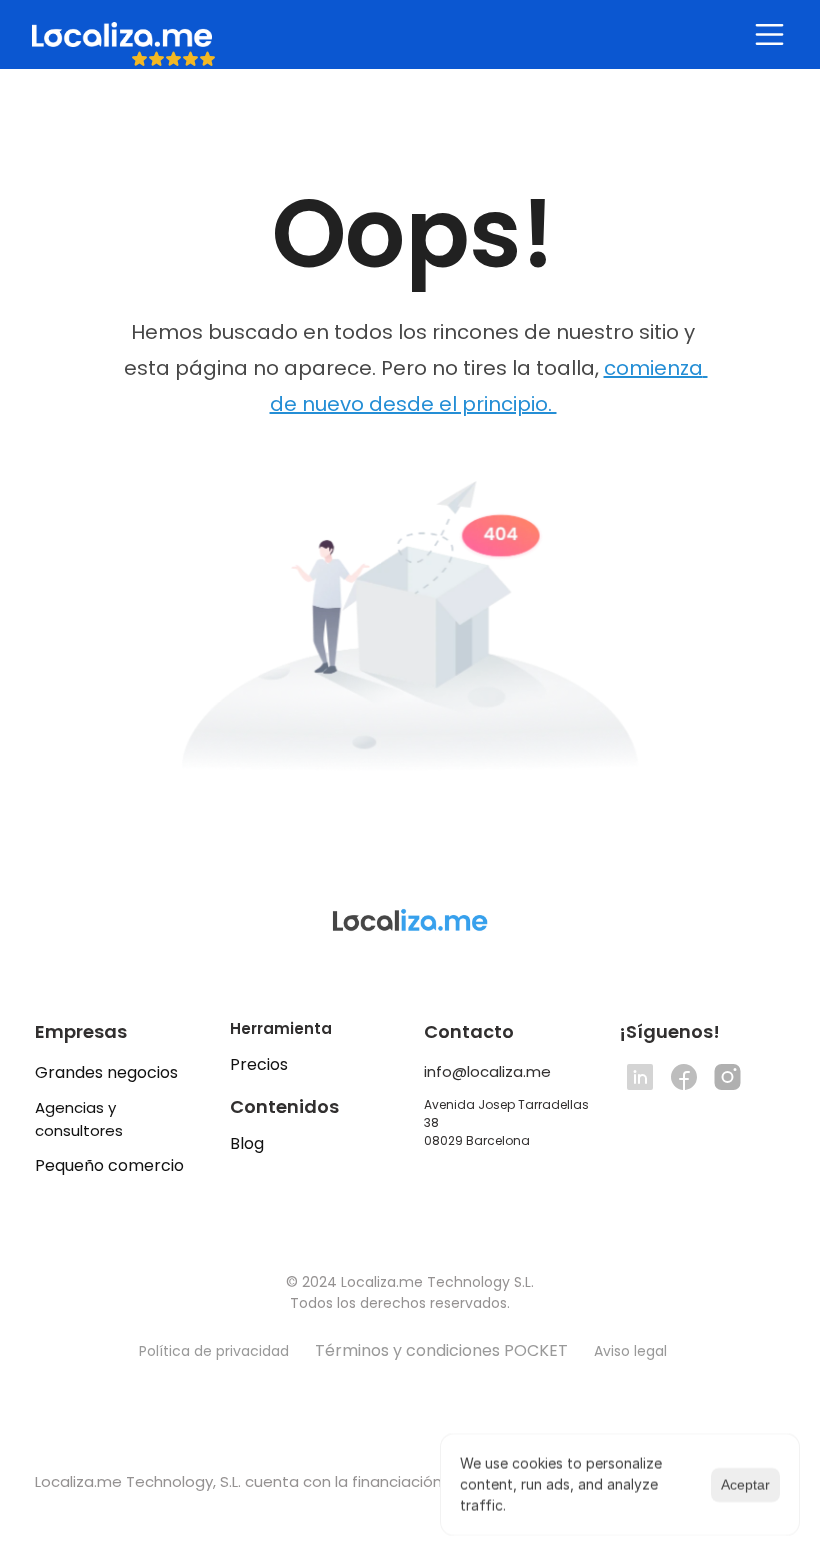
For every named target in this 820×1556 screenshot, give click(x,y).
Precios (259, 1064)
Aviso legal (632, 1351)
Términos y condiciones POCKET (441, 1350)
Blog (247, 1143)
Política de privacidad (214, 1351)
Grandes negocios (106, 1072)
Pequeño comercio (109, 1165)
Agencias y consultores (79, 1119)
